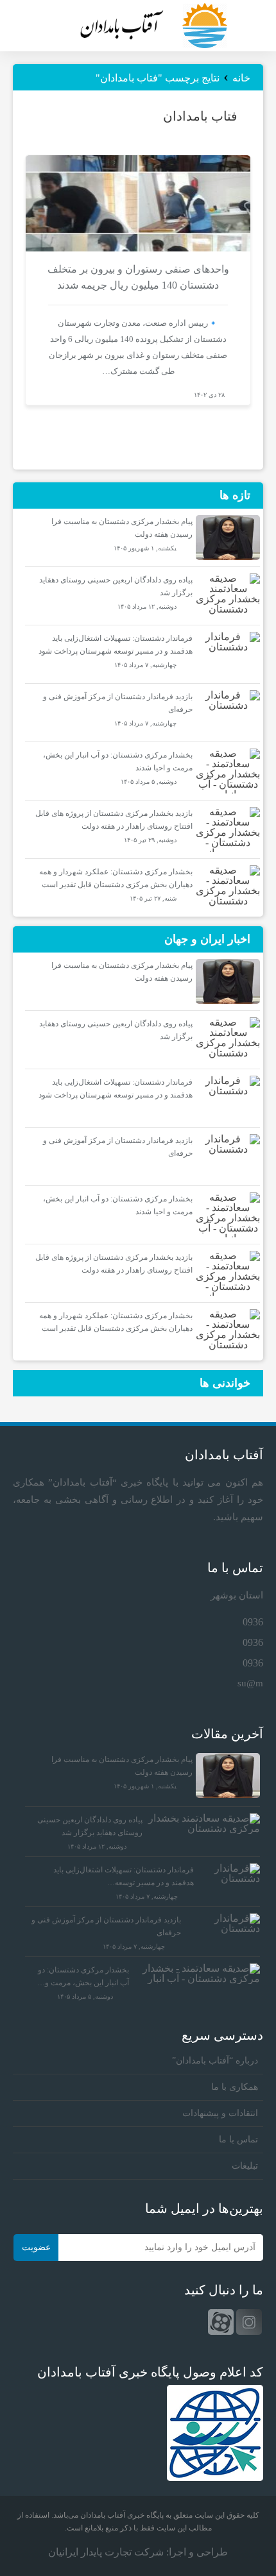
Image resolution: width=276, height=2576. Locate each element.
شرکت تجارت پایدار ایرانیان (106, 2552)
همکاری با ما (235, 2087)
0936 (253, 1622)
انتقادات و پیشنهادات (220, 2113)
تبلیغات (245, 2166)
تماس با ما (238, 2140)
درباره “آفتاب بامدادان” (215, 2061)
